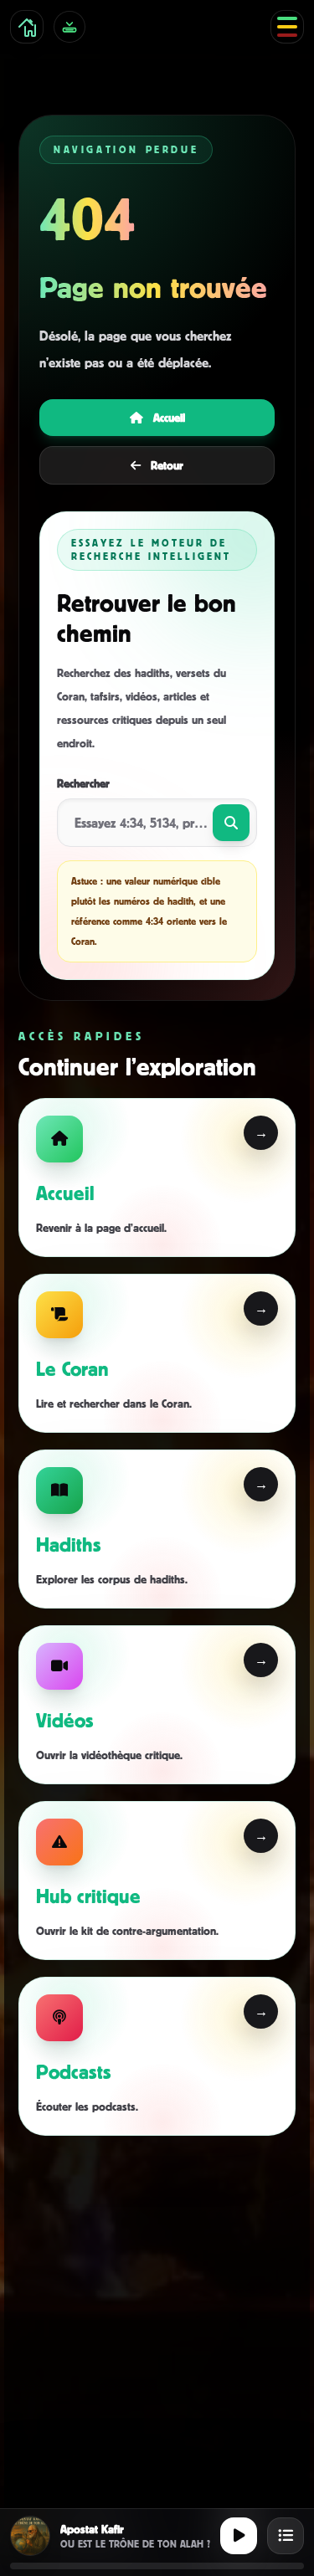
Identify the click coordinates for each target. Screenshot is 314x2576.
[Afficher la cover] (30, 2536)
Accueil (169, 417)
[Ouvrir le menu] (287, 27)
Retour (167, 465)
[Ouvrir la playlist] (286, 2536)
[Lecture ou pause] (239, 2536)
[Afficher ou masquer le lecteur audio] (69, 27)
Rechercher (83, 783)
